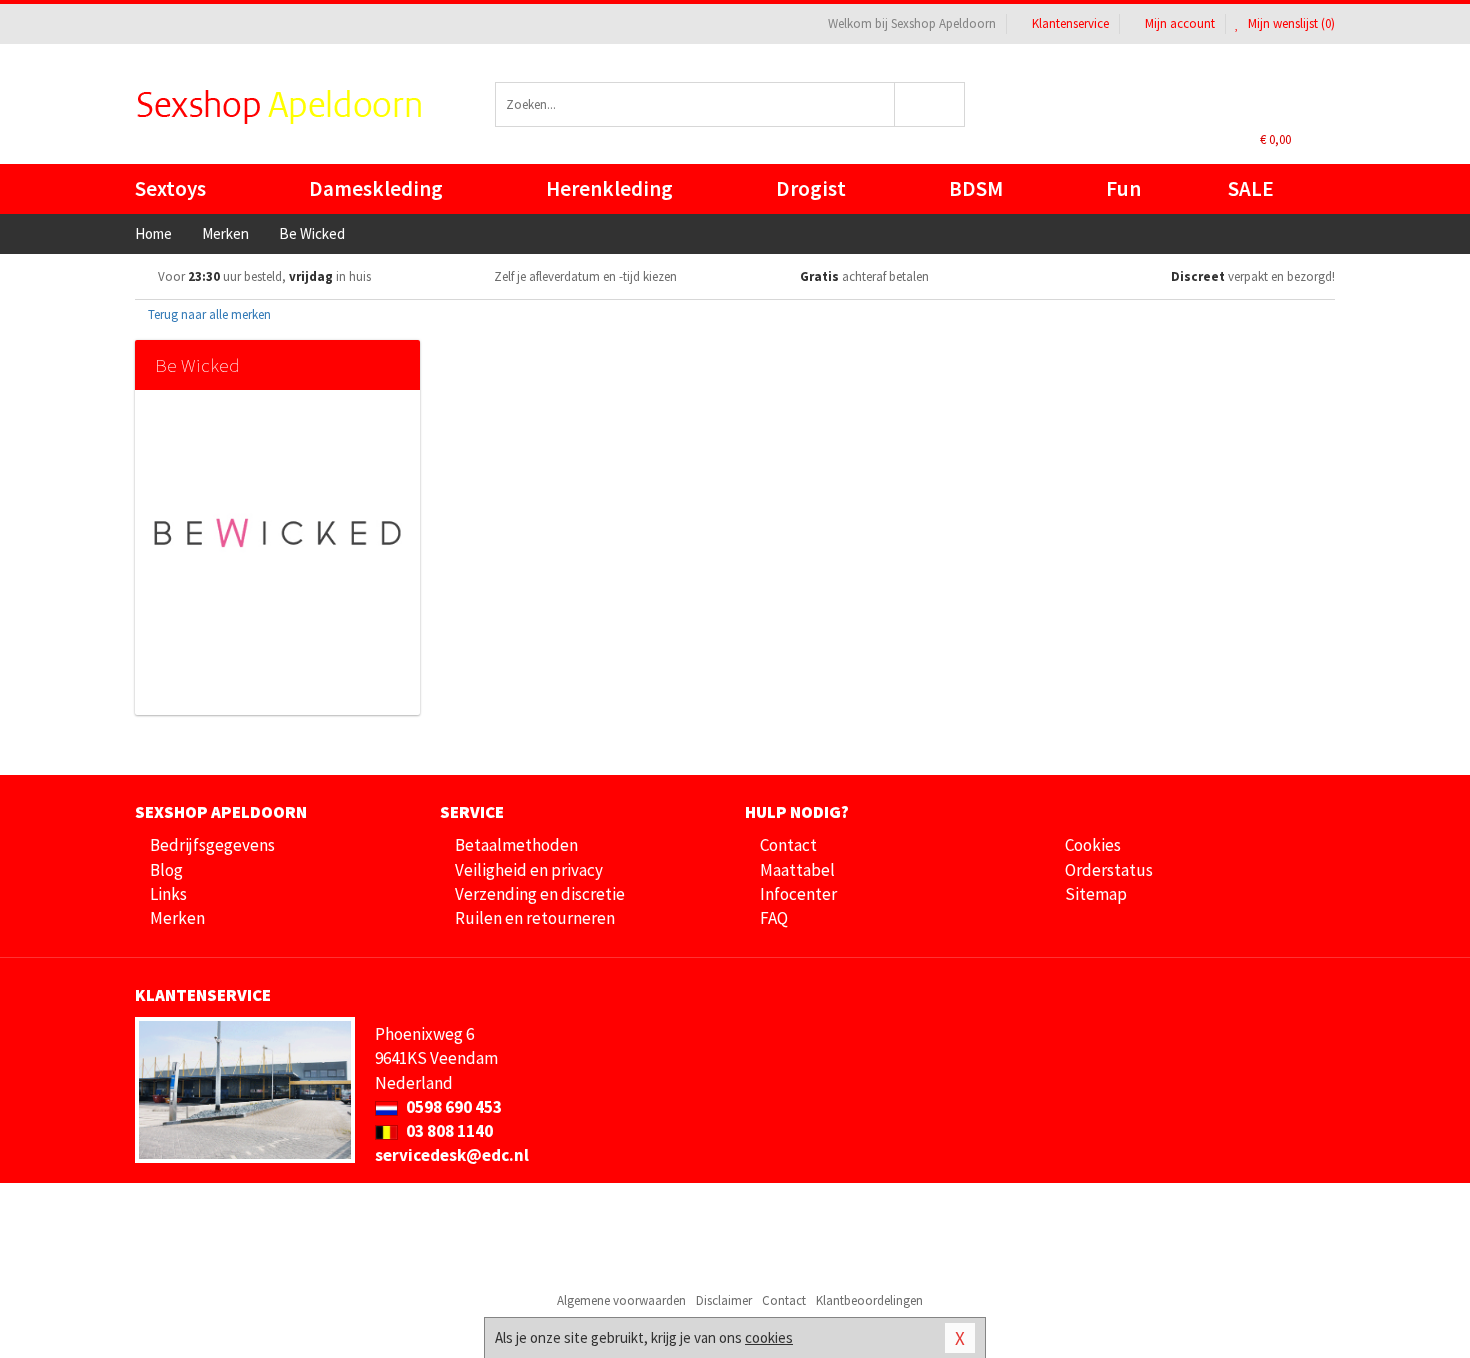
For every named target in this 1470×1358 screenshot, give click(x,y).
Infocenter (798, 894)
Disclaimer (724, 1300)
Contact (788, 845)
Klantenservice (1070, 23)
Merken (177, 918)
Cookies (1093, 845)
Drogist (811, 188)
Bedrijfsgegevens (212, 845)
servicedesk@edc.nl (452, 1155)
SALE (1251, 188)
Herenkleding (609, 188)
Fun (1123, 188)
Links (168, 894)
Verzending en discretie (540, 894)
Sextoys (170, 188)
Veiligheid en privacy (529, 870)
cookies (769, 1337)
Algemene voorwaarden (621, 1300)
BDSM (976, 188)
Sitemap (1096, 894)
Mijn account (1180, 23)
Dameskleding (376, 188)
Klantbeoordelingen (869, 1300)
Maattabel (797, 870)
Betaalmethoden (516, 845)
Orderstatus (1109, 870)
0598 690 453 (452, 1107)
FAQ (774, 918)
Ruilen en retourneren (535, 918)
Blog (166, 870)
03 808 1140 (448, 1131)
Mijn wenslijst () (1290, 23)
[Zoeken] (930, 104)
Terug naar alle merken (208, 314)
